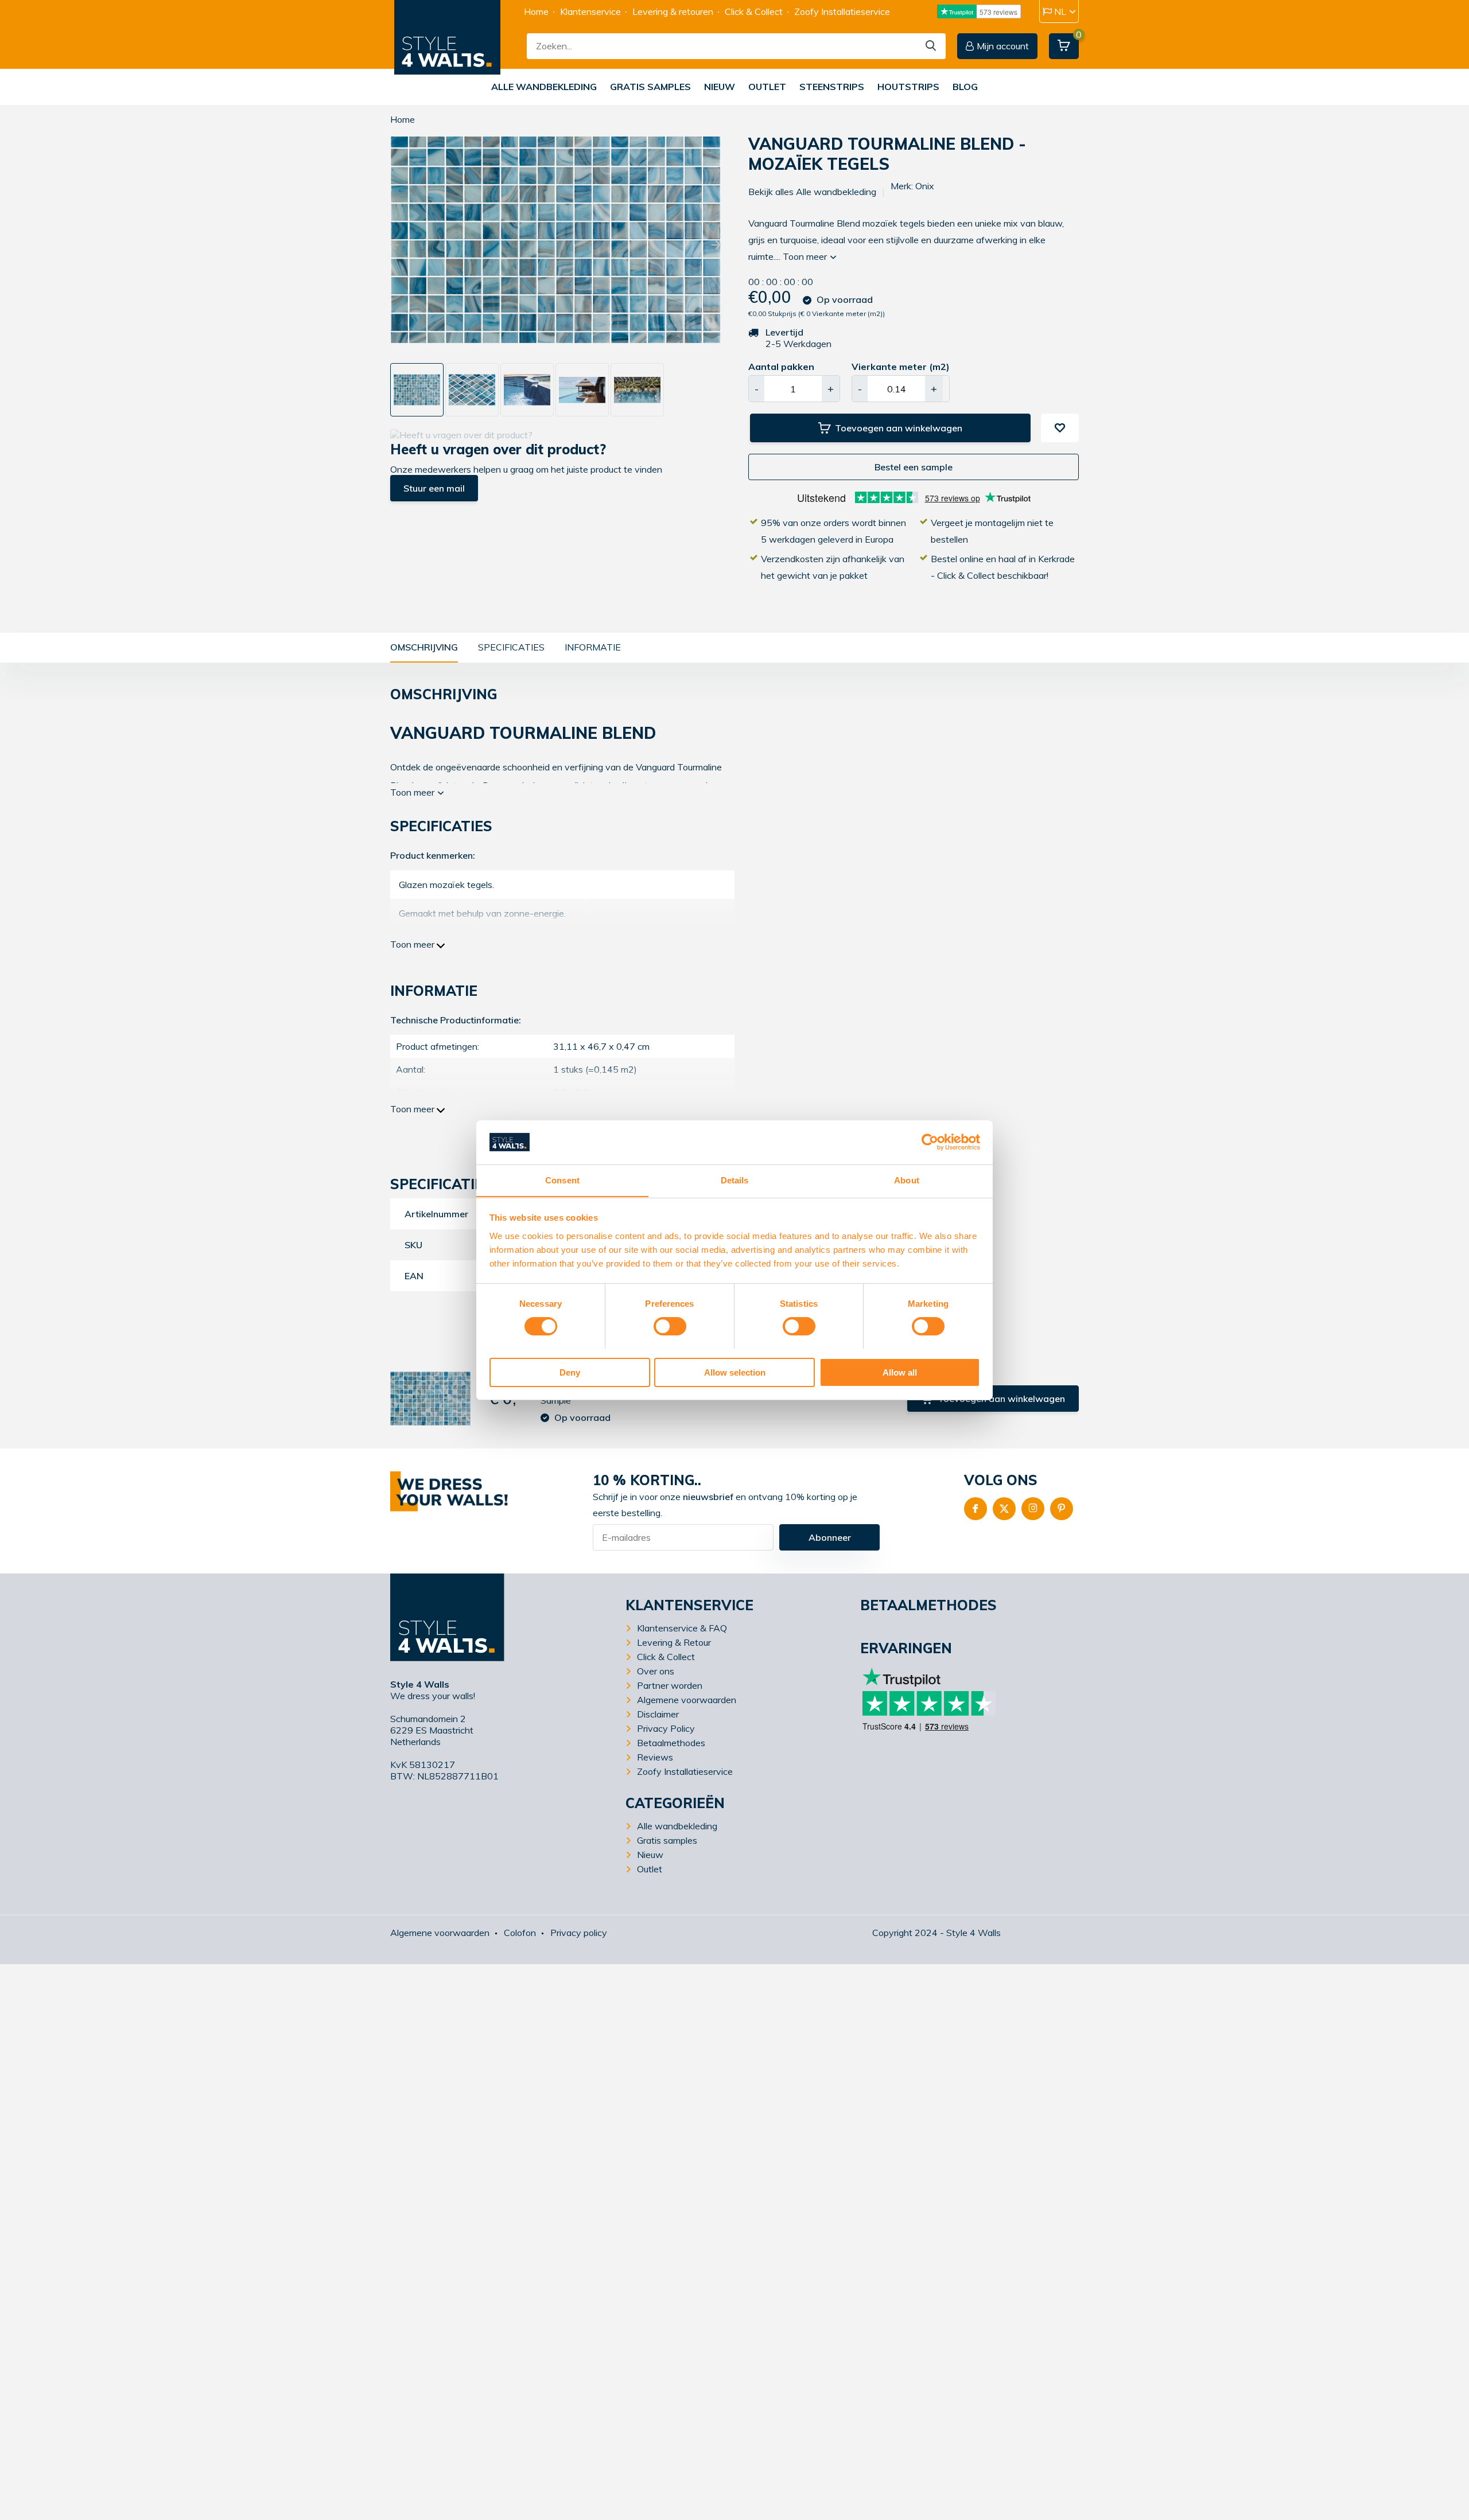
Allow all (900, 1372)
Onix (925, 186)
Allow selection (735, 1372)
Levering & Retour (674, 1642)
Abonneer (830, 1537)
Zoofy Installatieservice (842, 11)
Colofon (520, 1933)
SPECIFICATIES (511, 647)
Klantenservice (590, 11)
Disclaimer (658, 1714)
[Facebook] (976, 1509)
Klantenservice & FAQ (682, 1628)
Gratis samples (650, 87)
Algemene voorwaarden (687, 1700)
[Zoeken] (931, 46)
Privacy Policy (666, 1728)
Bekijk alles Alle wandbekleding (812, 192)
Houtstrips (908, 87)
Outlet (767, 87)
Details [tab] (735, 1180)
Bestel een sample (914, 467)
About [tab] (907, 1180)
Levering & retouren (673, 11)
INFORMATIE (593, 647)
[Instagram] (1033, 1509)
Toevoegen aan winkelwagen (899, 428)
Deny (570, 1372)
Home (536, 11)
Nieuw (720, 87)
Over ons (656, 1671)
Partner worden (670, 1685)
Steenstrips (832, 87)
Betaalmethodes (671, 1743)
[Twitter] (1004, 1509)
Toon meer (806, 256)
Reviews (655, 1757)
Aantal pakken (781, 367)
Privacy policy (579, 1933)
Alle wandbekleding (544, 87)
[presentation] (395, 246)
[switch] (670, 1326)
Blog (965, 87)
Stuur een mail (434, 488)
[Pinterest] (1062, 1509)
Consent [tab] (562, 1180)
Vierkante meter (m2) (901, 367)
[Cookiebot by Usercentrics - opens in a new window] (930, 1142)
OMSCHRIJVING (424, 647)
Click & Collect (754, 11)
